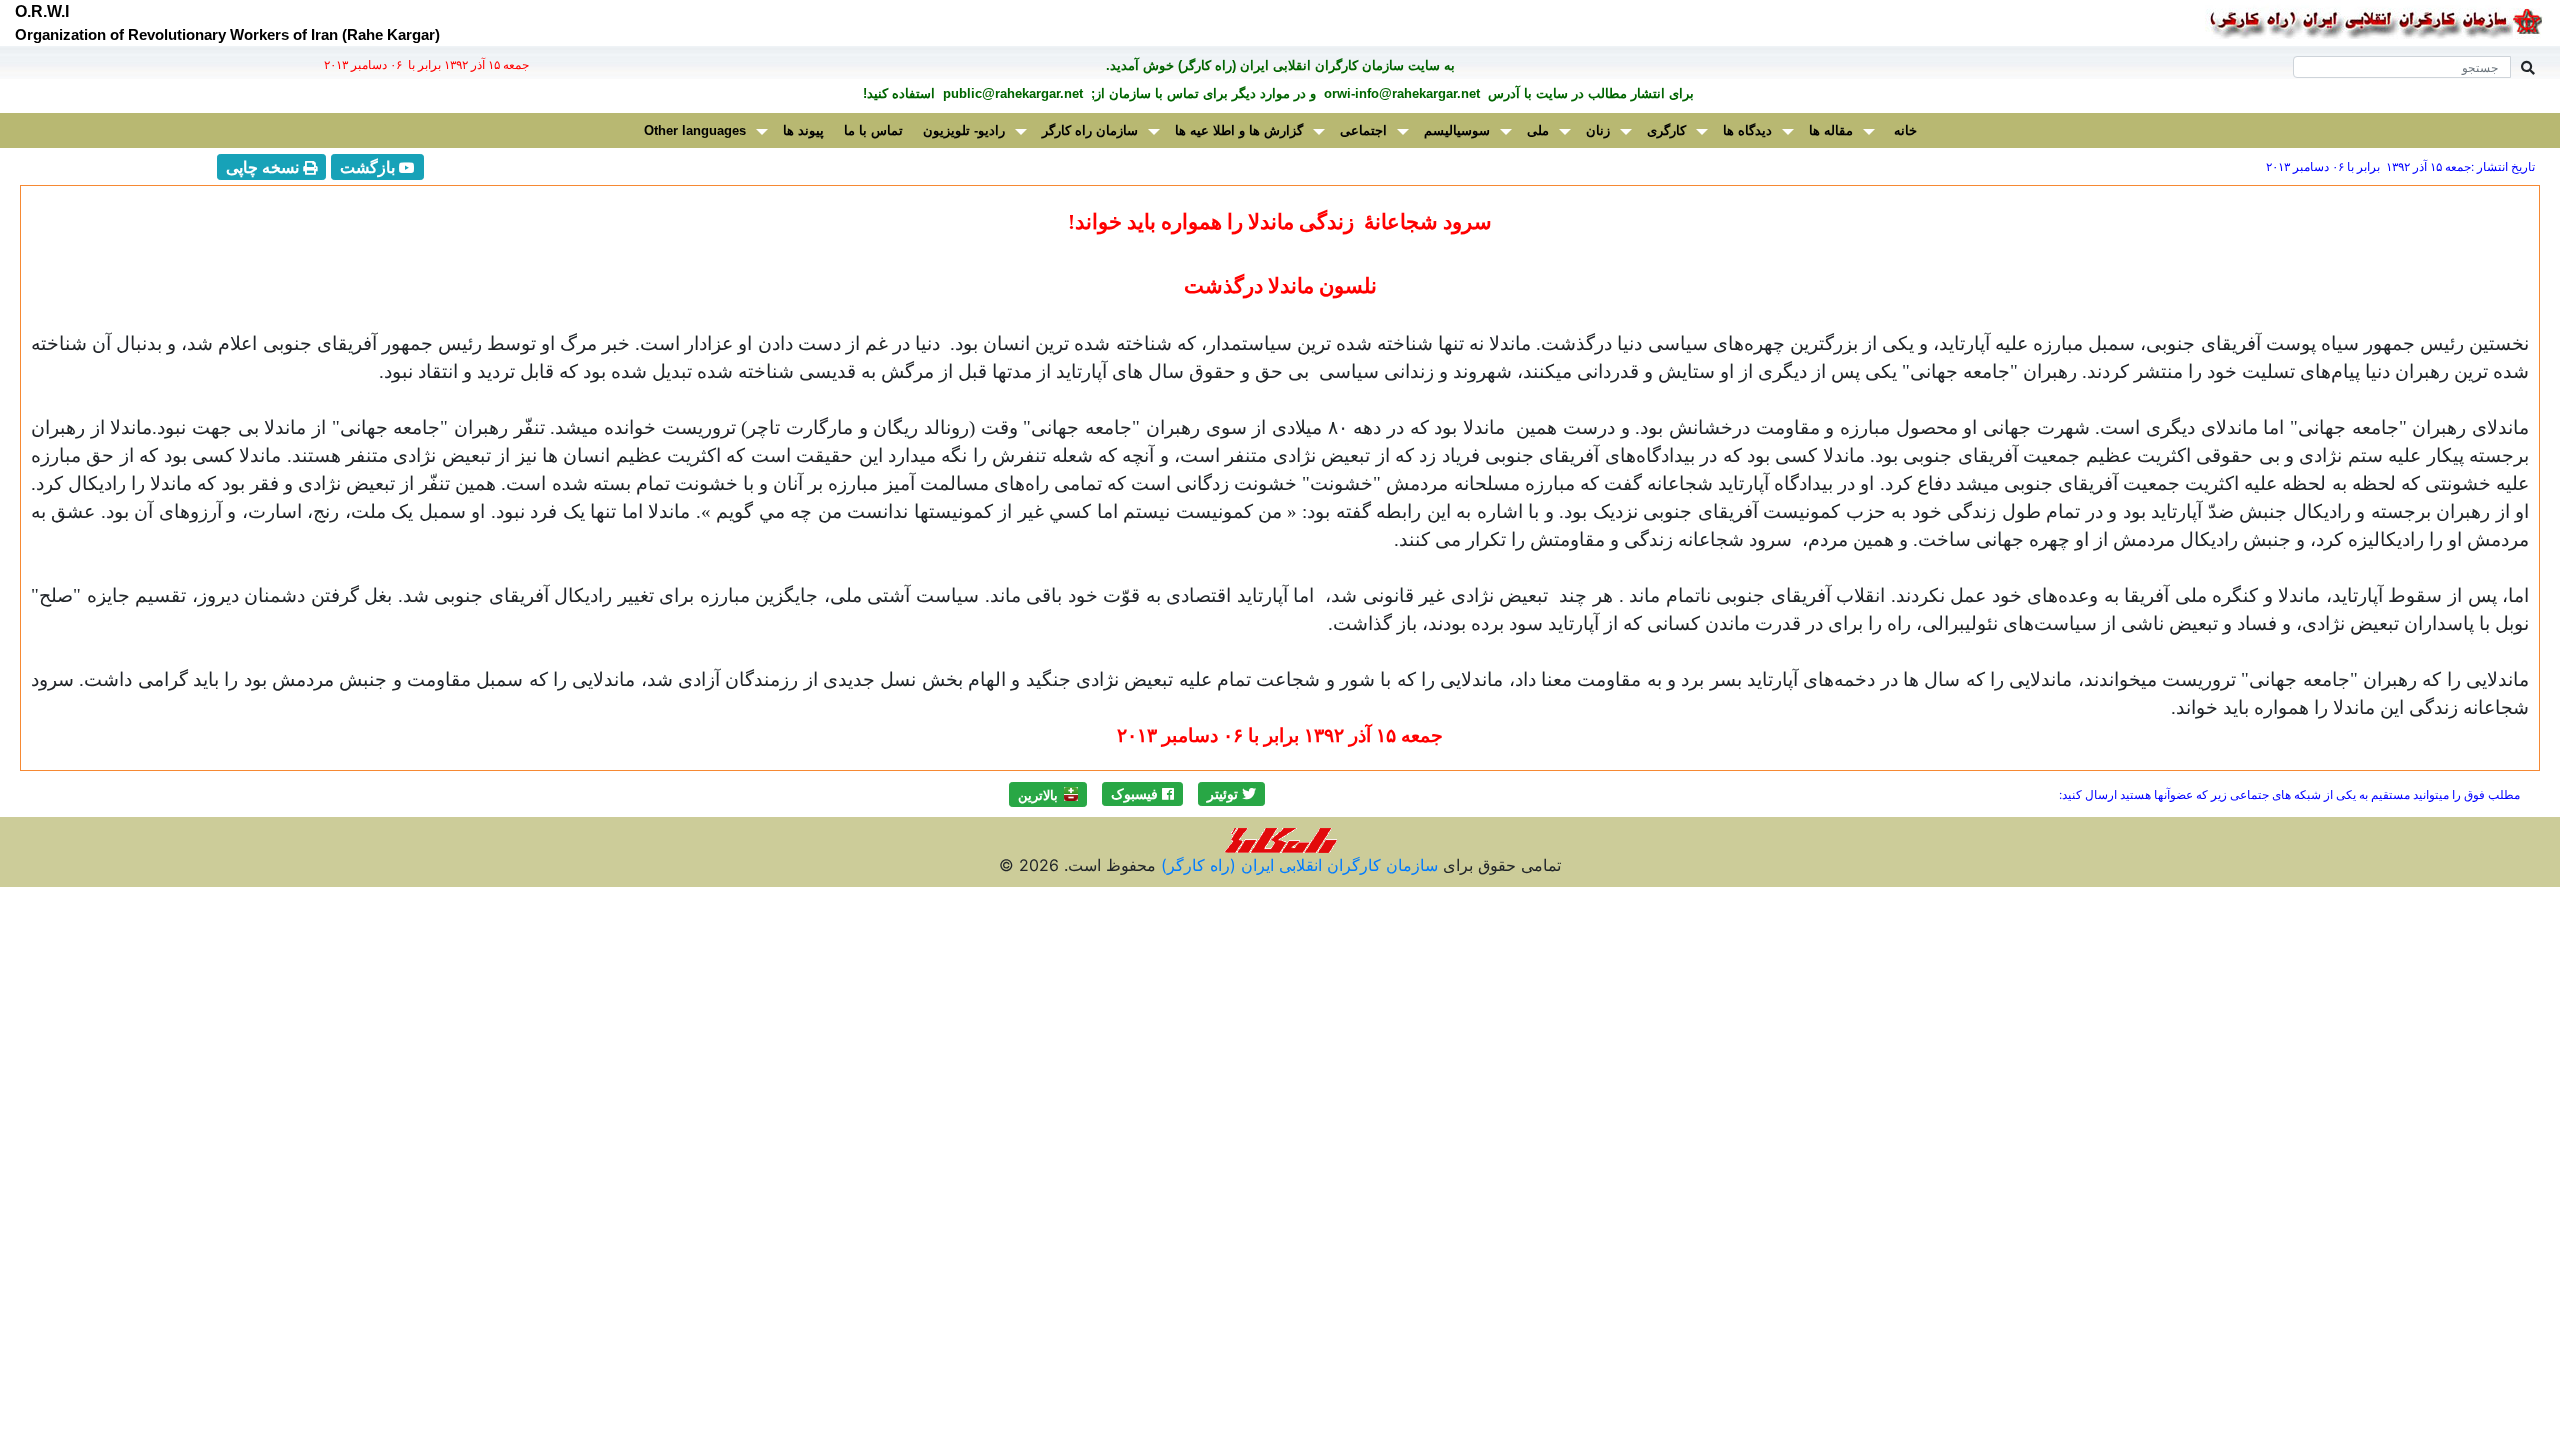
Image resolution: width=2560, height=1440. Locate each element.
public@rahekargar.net (1011, 93)
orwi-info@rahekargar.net (1400, 93)
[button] (1231, 794)
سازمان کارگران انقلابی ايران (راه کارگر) (1297, 865)
